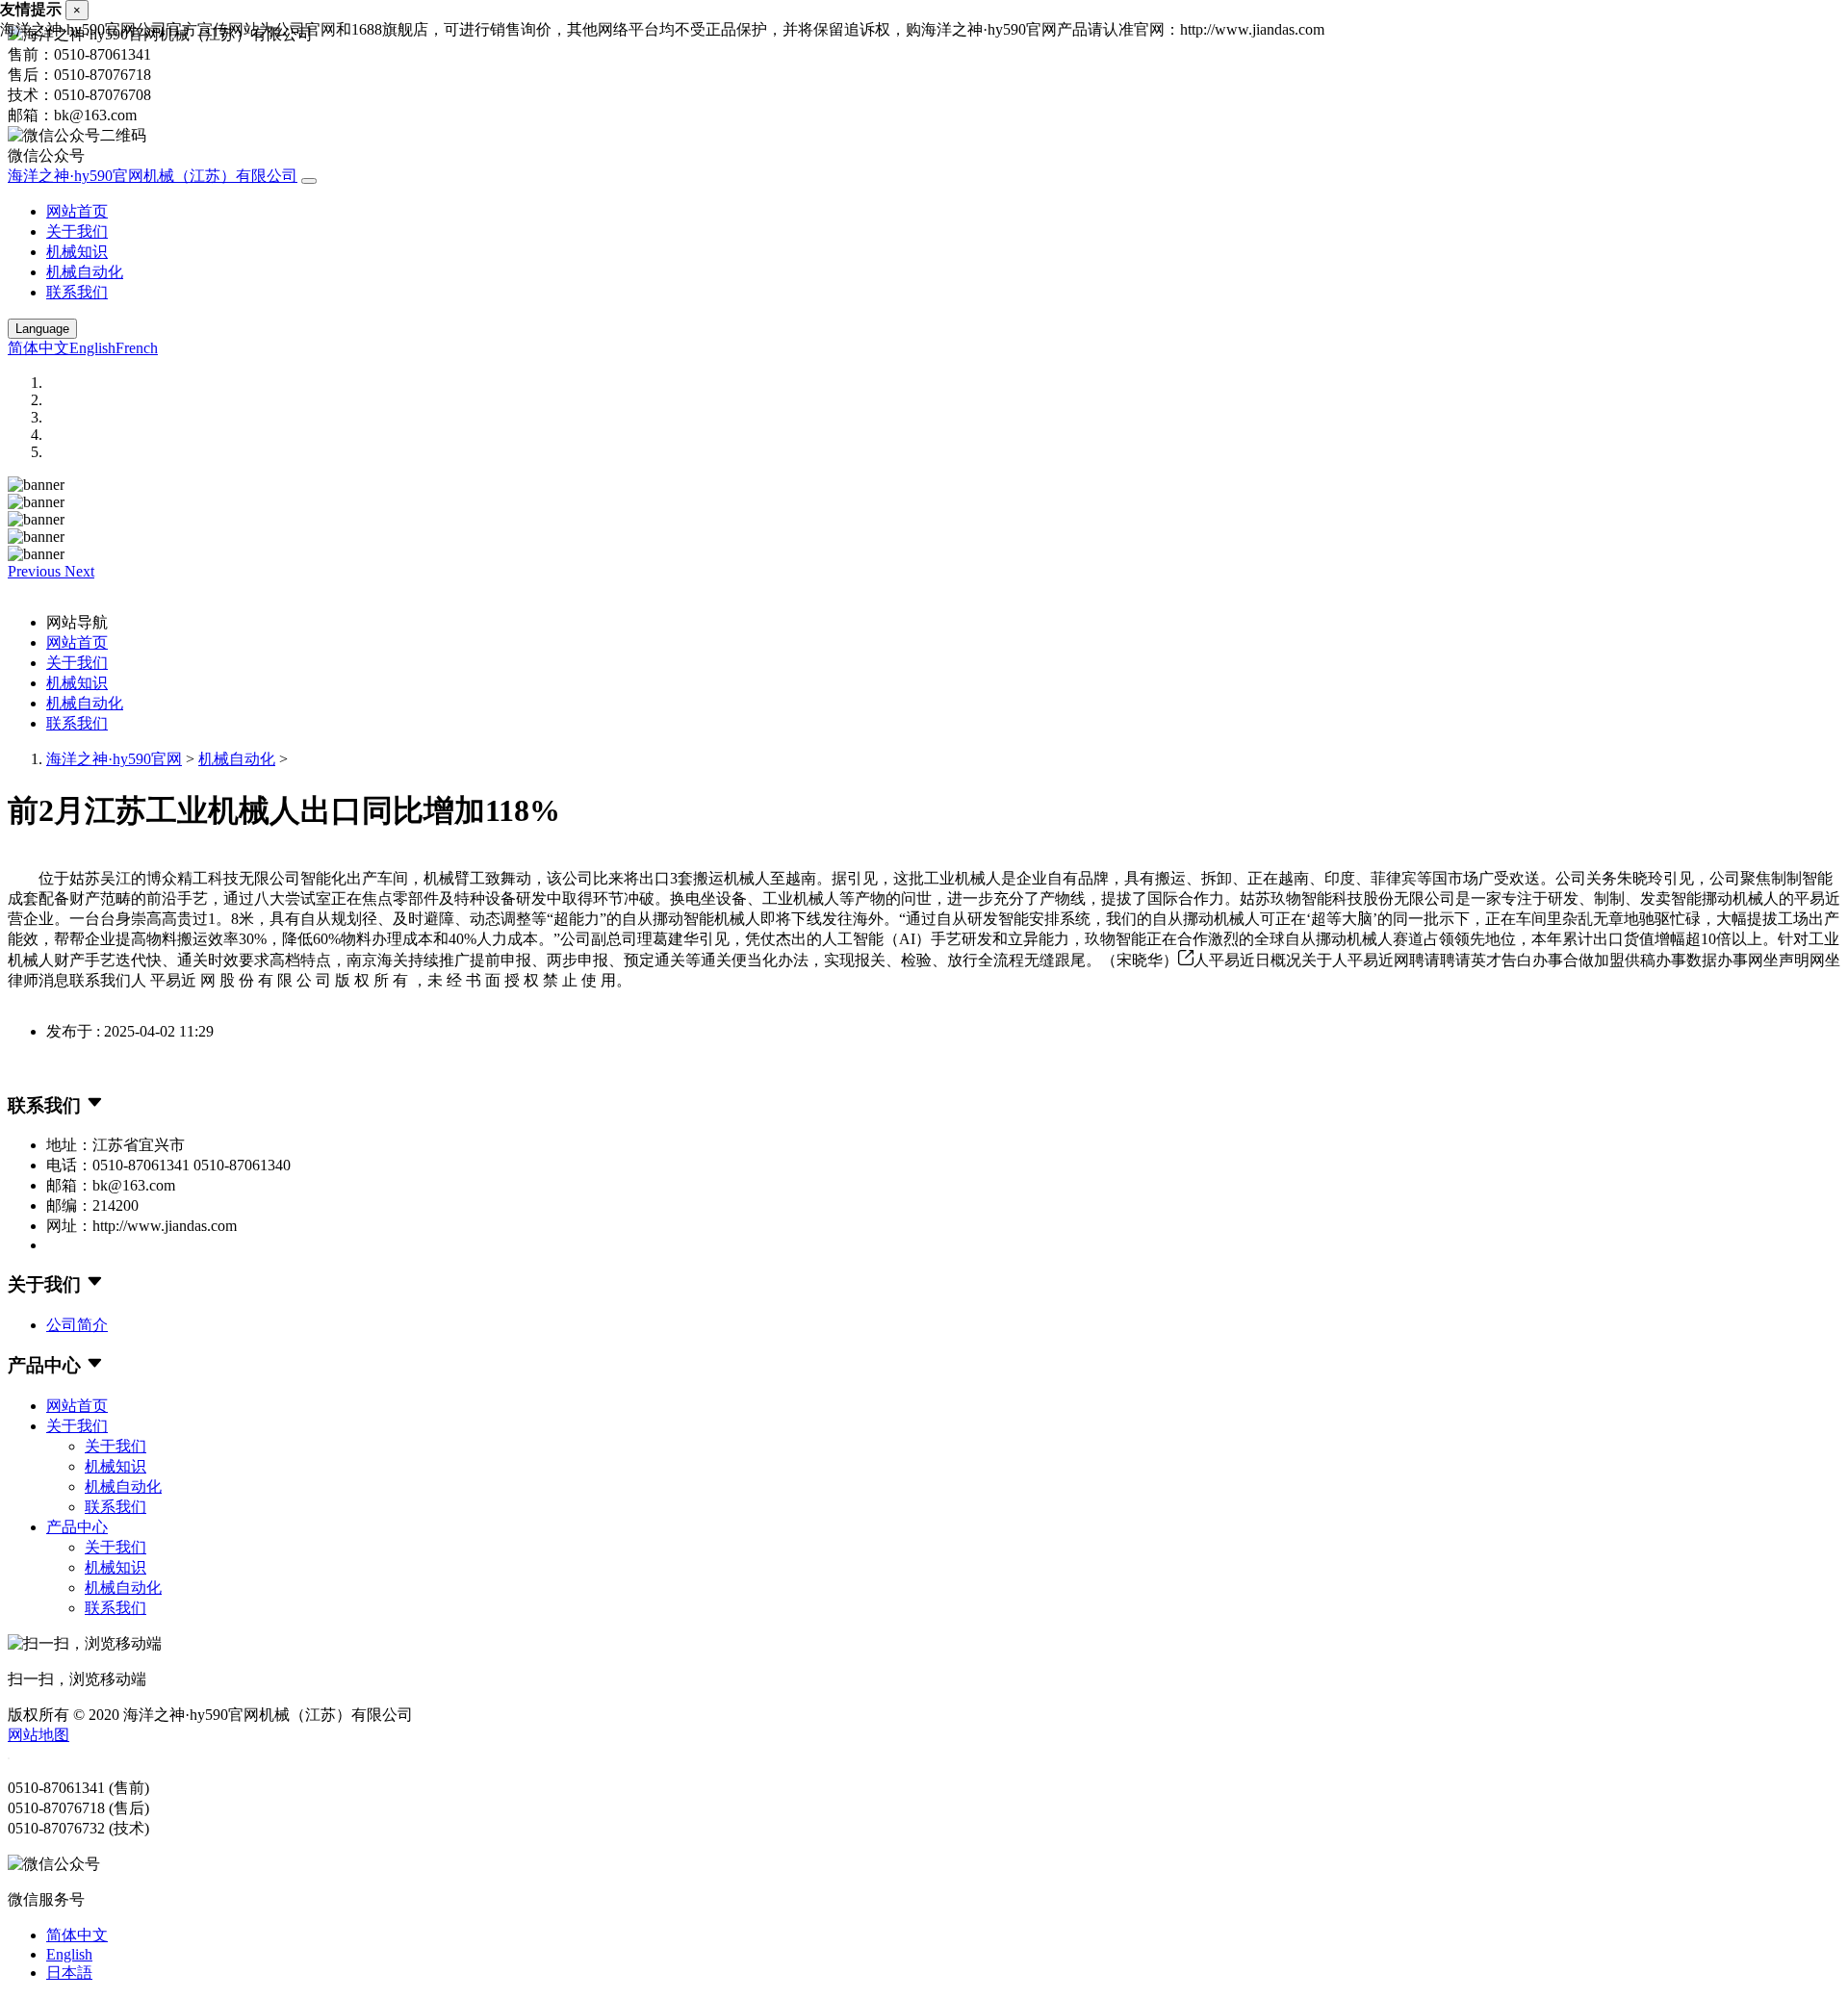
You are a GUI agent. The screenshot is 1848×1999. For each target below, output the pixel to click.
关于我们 (77, 231)
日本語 (69, 1973)
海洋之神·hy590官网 (114, 759)
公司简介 (77, 1325)
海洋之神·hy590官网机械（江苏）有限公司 (153, 176)
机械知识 (77, 252)
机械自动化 (85, 272)
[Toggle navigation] (309, 181)
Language (42, 329)
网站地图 (38, 1735)
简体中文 (38, 348)
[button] (36, 571)
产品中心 (77, 1527)
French (137, 348)
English (92, 348)
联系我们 (77, 292)
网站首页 (77, 211)
